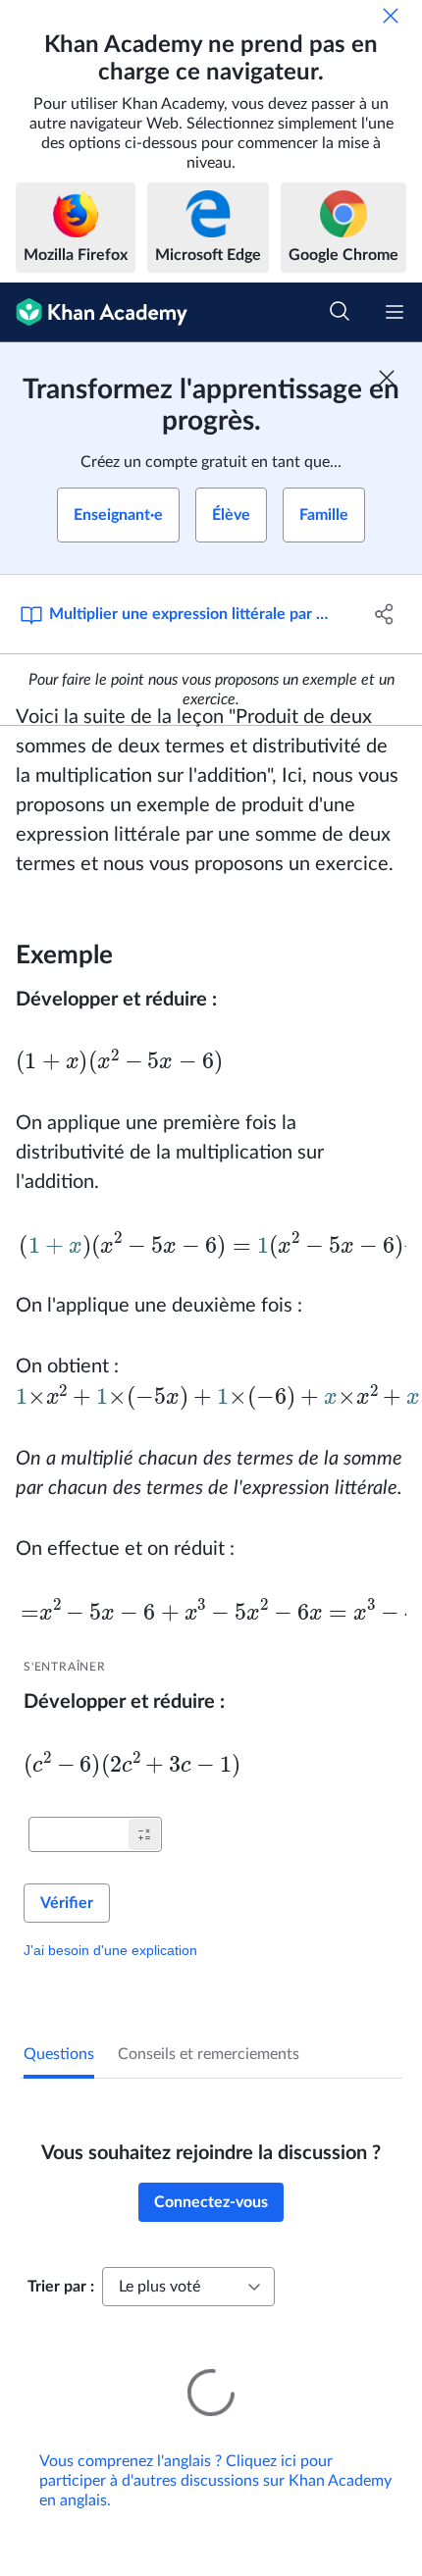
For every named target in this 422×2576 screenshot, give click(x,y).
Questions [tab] (59, 2054)
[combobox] (188, 2287)
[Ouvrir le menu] (395, 312)
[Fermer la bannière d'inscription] (387, 378)
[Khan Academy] (94, 312)
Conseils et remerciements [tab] (209, 2054)
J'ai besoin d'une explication (110, 1950)
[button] (144, 1834)
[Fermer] (391, 16)
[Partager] (385, 614)
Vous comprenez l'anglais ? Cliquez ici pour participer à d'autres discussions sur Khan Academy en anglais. (215, 2481)
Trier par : (61, 2287)
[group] (211, 1554)
